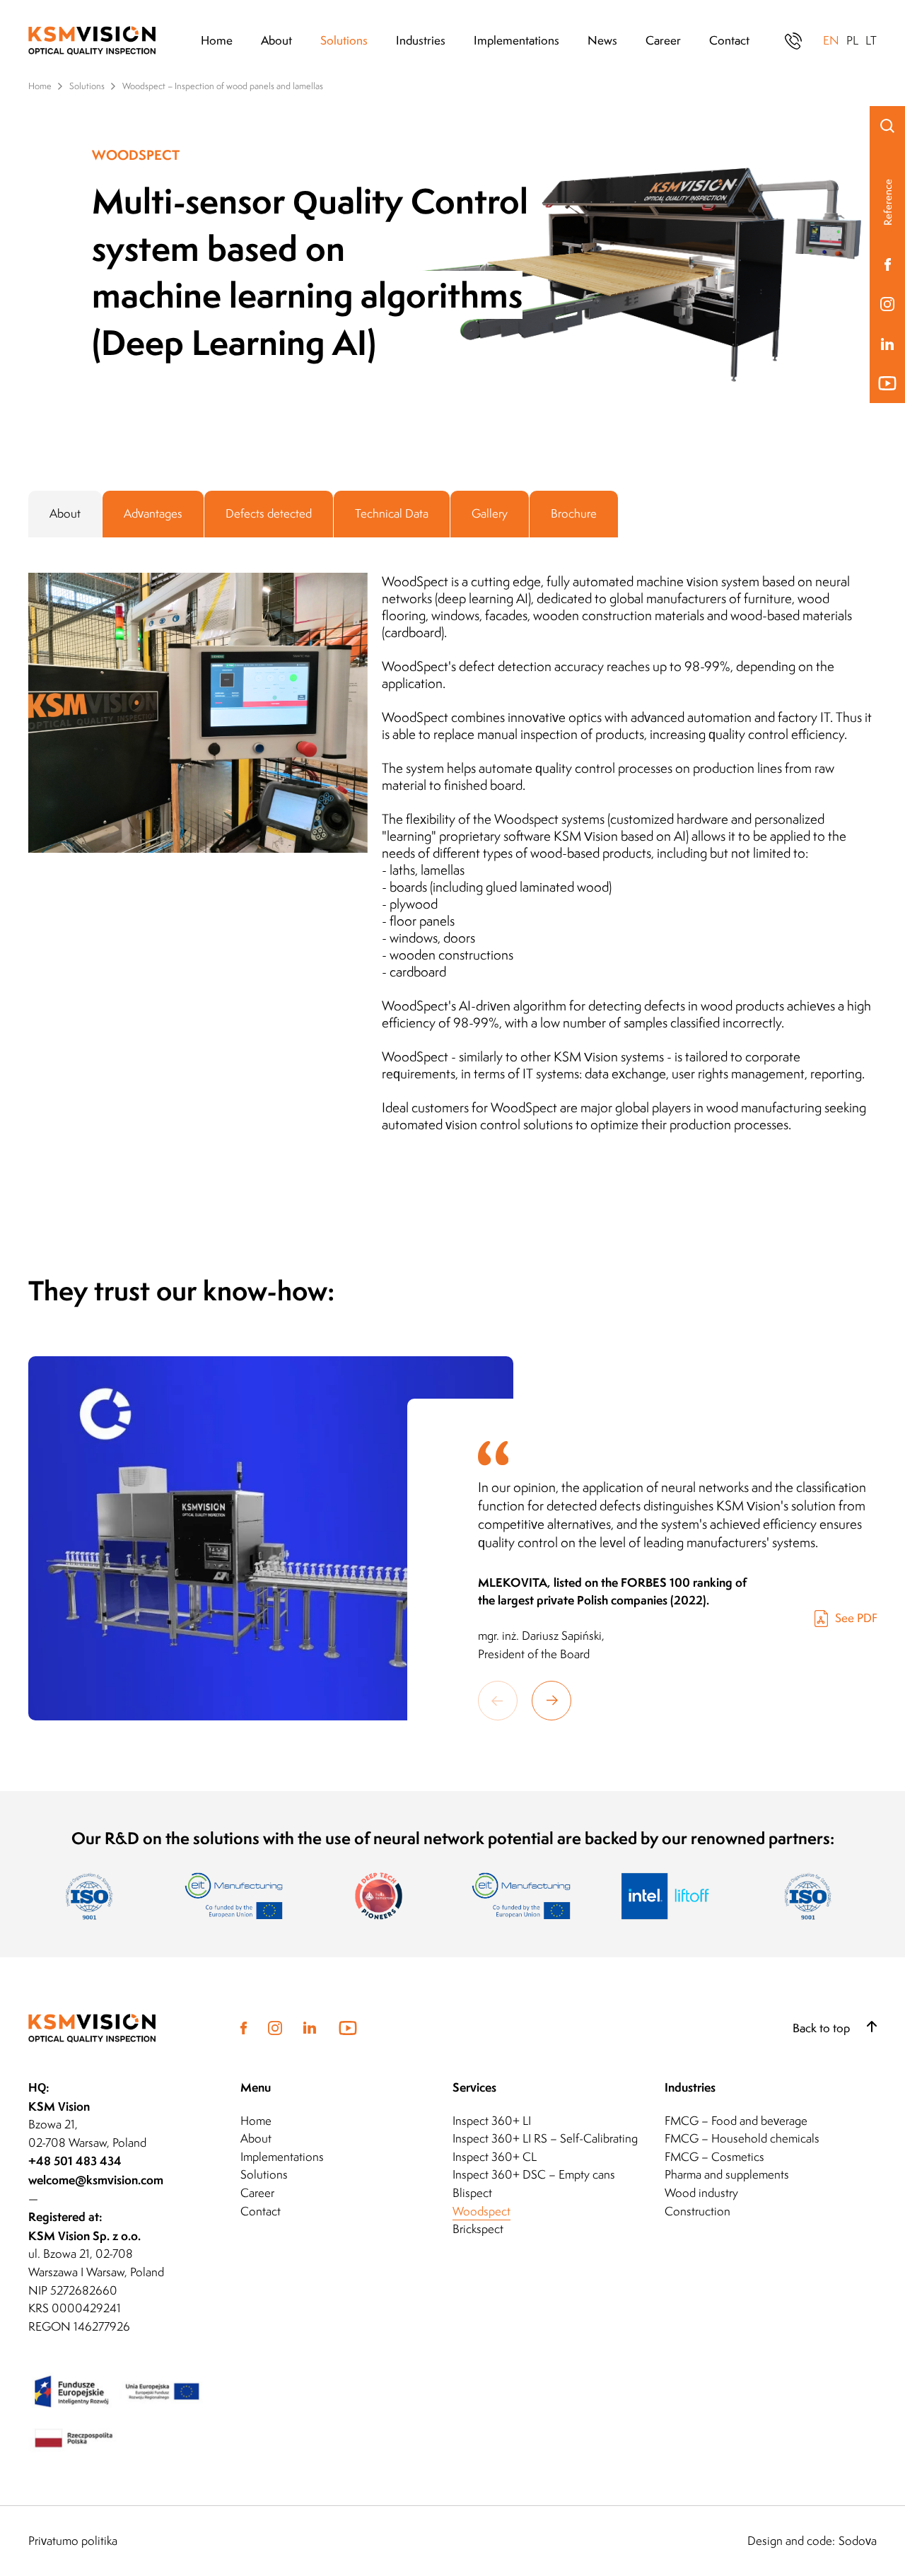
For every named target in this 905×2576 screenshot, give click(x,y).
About (276, 40)
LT (871, 40)
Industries (421, 40)
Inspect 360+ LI (492, 2121)
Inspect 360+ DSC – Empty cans (534, 2174)
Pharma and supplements (727, 2174)
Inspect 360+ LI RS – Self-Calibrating (545, 2138)
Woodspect (481, 2211)
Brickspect (478, 2229)
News (602, 40)
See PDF (856, 1618)
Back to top (823, 2028)
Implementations (516, 40)
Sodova (858, 2541)
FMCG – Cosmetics (714, 2157)
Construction (697, 2211)
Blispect (472, 2193)
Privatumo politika (73, 2541)
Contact (729, 40)
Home (217, 40)
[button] (551, 1701)
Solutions (344, 40)
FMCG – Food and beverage (736, 2121)
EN (831, 40)
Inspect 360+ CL (495, 2157)
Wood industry (701, 2193)
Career (663, 40)
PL (852, 40)
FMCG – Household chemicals (742, 2138)
